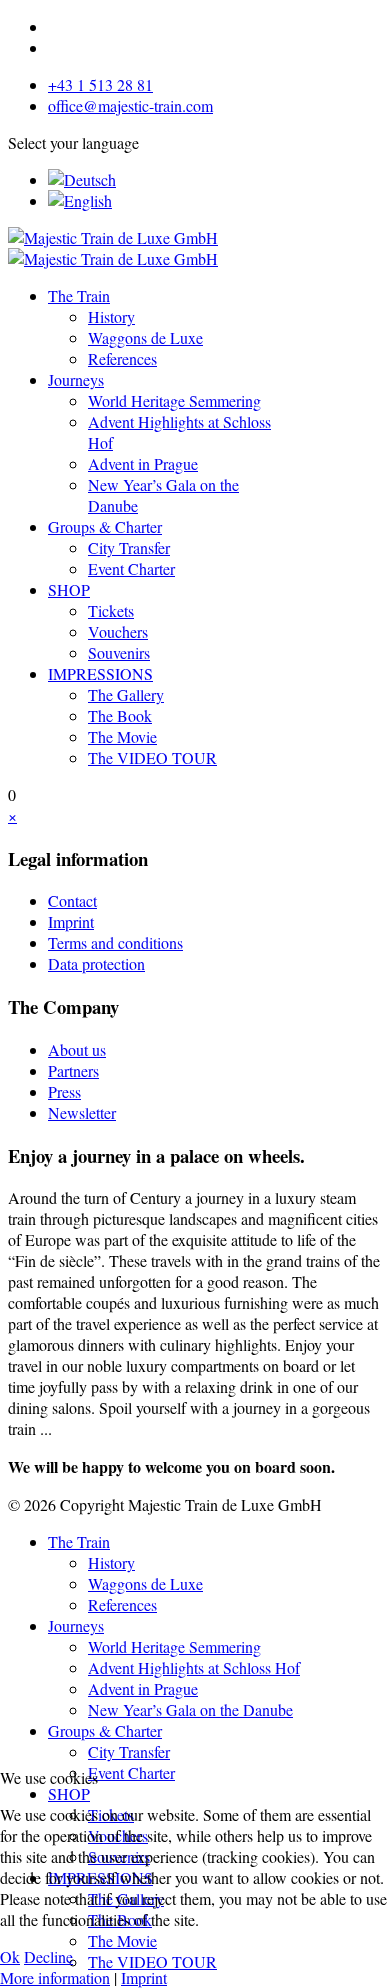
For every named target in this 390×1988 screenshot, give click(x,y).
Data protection (96, 963)
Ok (10, 1956)
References (122, 358)
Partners (73, 1070)
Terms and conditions (115, 942)
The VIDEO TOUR (152, 757)
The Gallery (126, 694)
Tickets (111, 610)
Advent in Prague (143, 463)
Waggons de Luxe (145, 337)
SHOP (69, 589)
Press (64, 1091)
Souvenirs (119, 652)
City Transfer (129, 547)
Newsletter (82, 1112)
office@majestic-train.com (130, 105)
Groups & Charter (105, 526)
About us (77, 1049)
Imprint (71, 921)
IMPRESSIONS (100, 673)
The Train (79, 295)
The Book (120, 715)
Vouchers (118, 631)
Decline (48, 1956)
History (111, 316)
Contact (72, 900)
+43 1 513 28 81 (100, 84)
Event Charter (131, 568)
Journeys (76, 379)
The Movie (122, 736)
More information (55, 1977)
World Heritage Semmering (174, 400)
